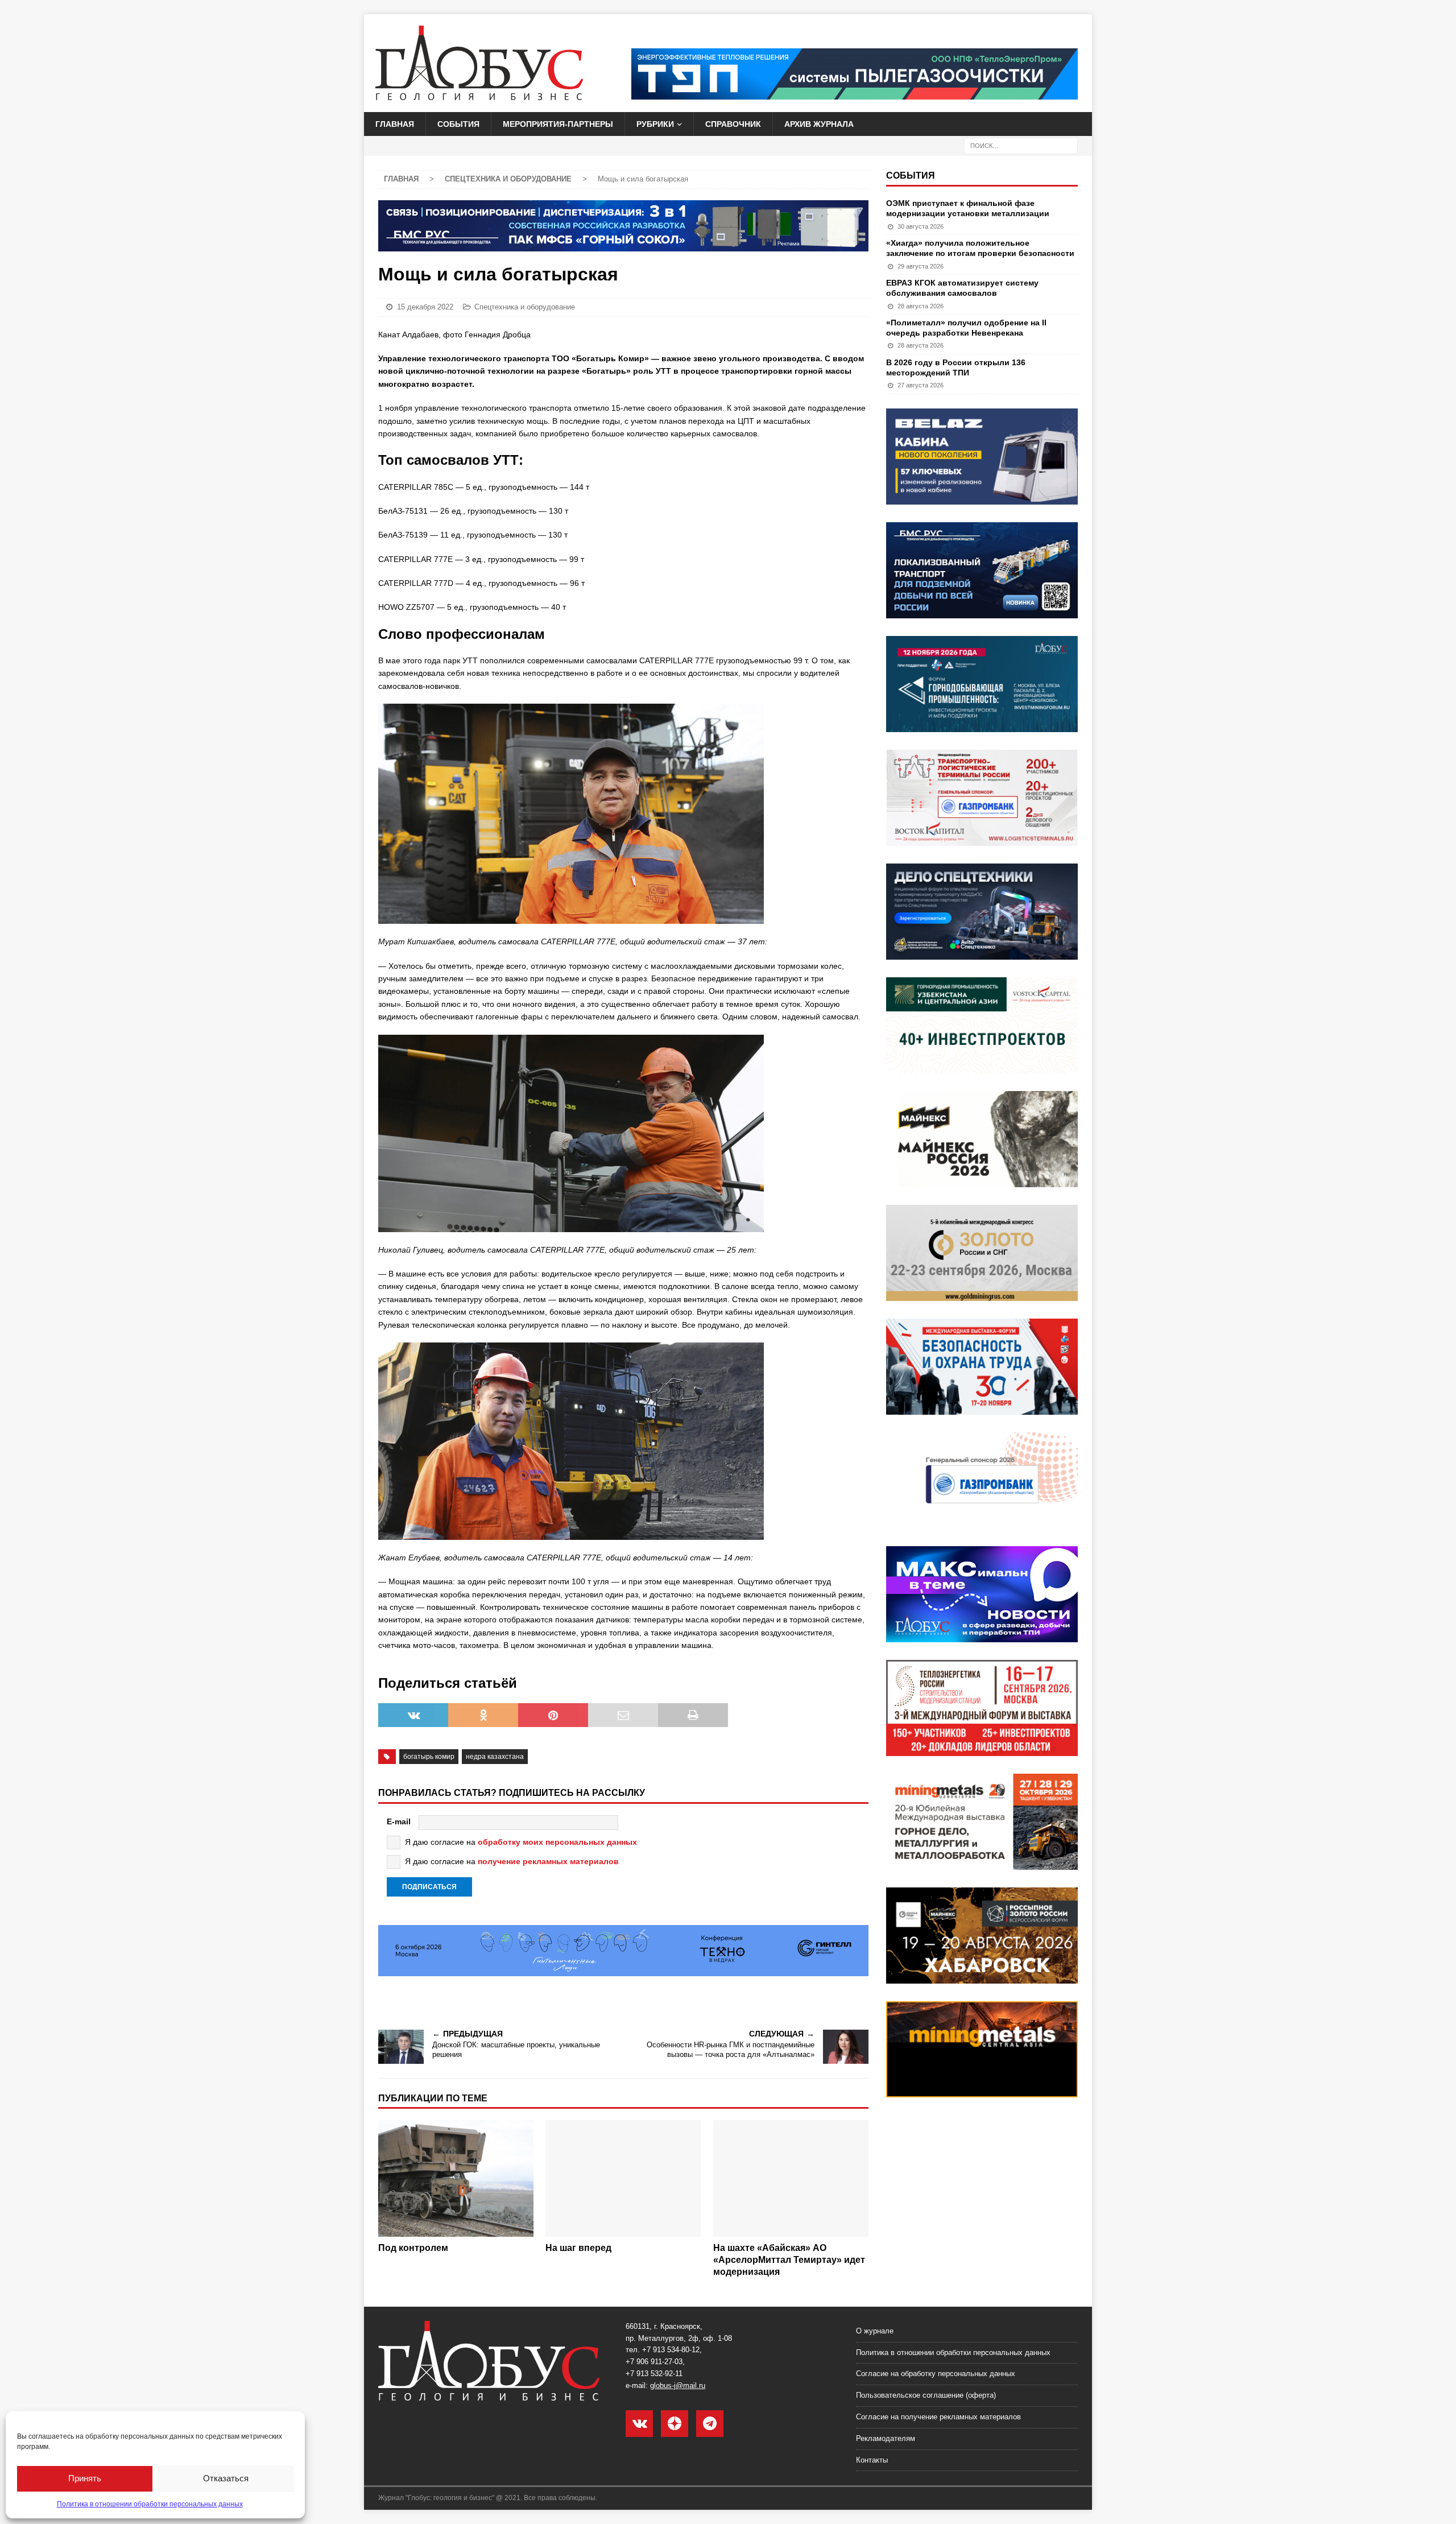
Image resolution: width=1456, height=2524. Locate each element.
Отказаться (226, 2478)
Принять (85, 2478)
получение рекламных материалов (548, 1861)
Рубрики (655, 124)
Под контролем (413, 2248)
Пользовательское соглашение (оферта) (926, 2395)
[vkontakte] (639, 2424)
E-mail (399, 1821)
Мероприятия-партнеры (558, 124)
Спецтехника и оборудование (525, 307)
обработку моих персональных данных (557, 1842)
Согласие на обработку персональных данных (936, 2374)
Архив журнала (819, 124)
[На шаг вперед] (623, 2178)
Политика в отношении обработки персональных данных (150, 2504)
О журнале (875, 2331)
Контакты (872, 2460)
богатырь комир (429, 1757)
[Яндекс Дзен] (675, 2424)
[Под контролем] (456, 2178)
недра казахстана (495, 1757)
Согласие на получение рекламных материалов (938, 2417)
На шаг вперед (578, 2248)
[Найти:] (1021, 146)
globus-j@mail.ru (678, 2385)
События (458, 124)
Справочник (733, 124)
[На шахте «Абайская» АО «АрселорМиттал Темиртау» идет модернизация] (791, 2178)
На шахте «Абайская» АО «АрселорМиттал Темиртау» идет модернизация (789, 2260)
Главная (395, 124)
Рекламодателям (886, 2438)
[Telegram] (710, 2424)
